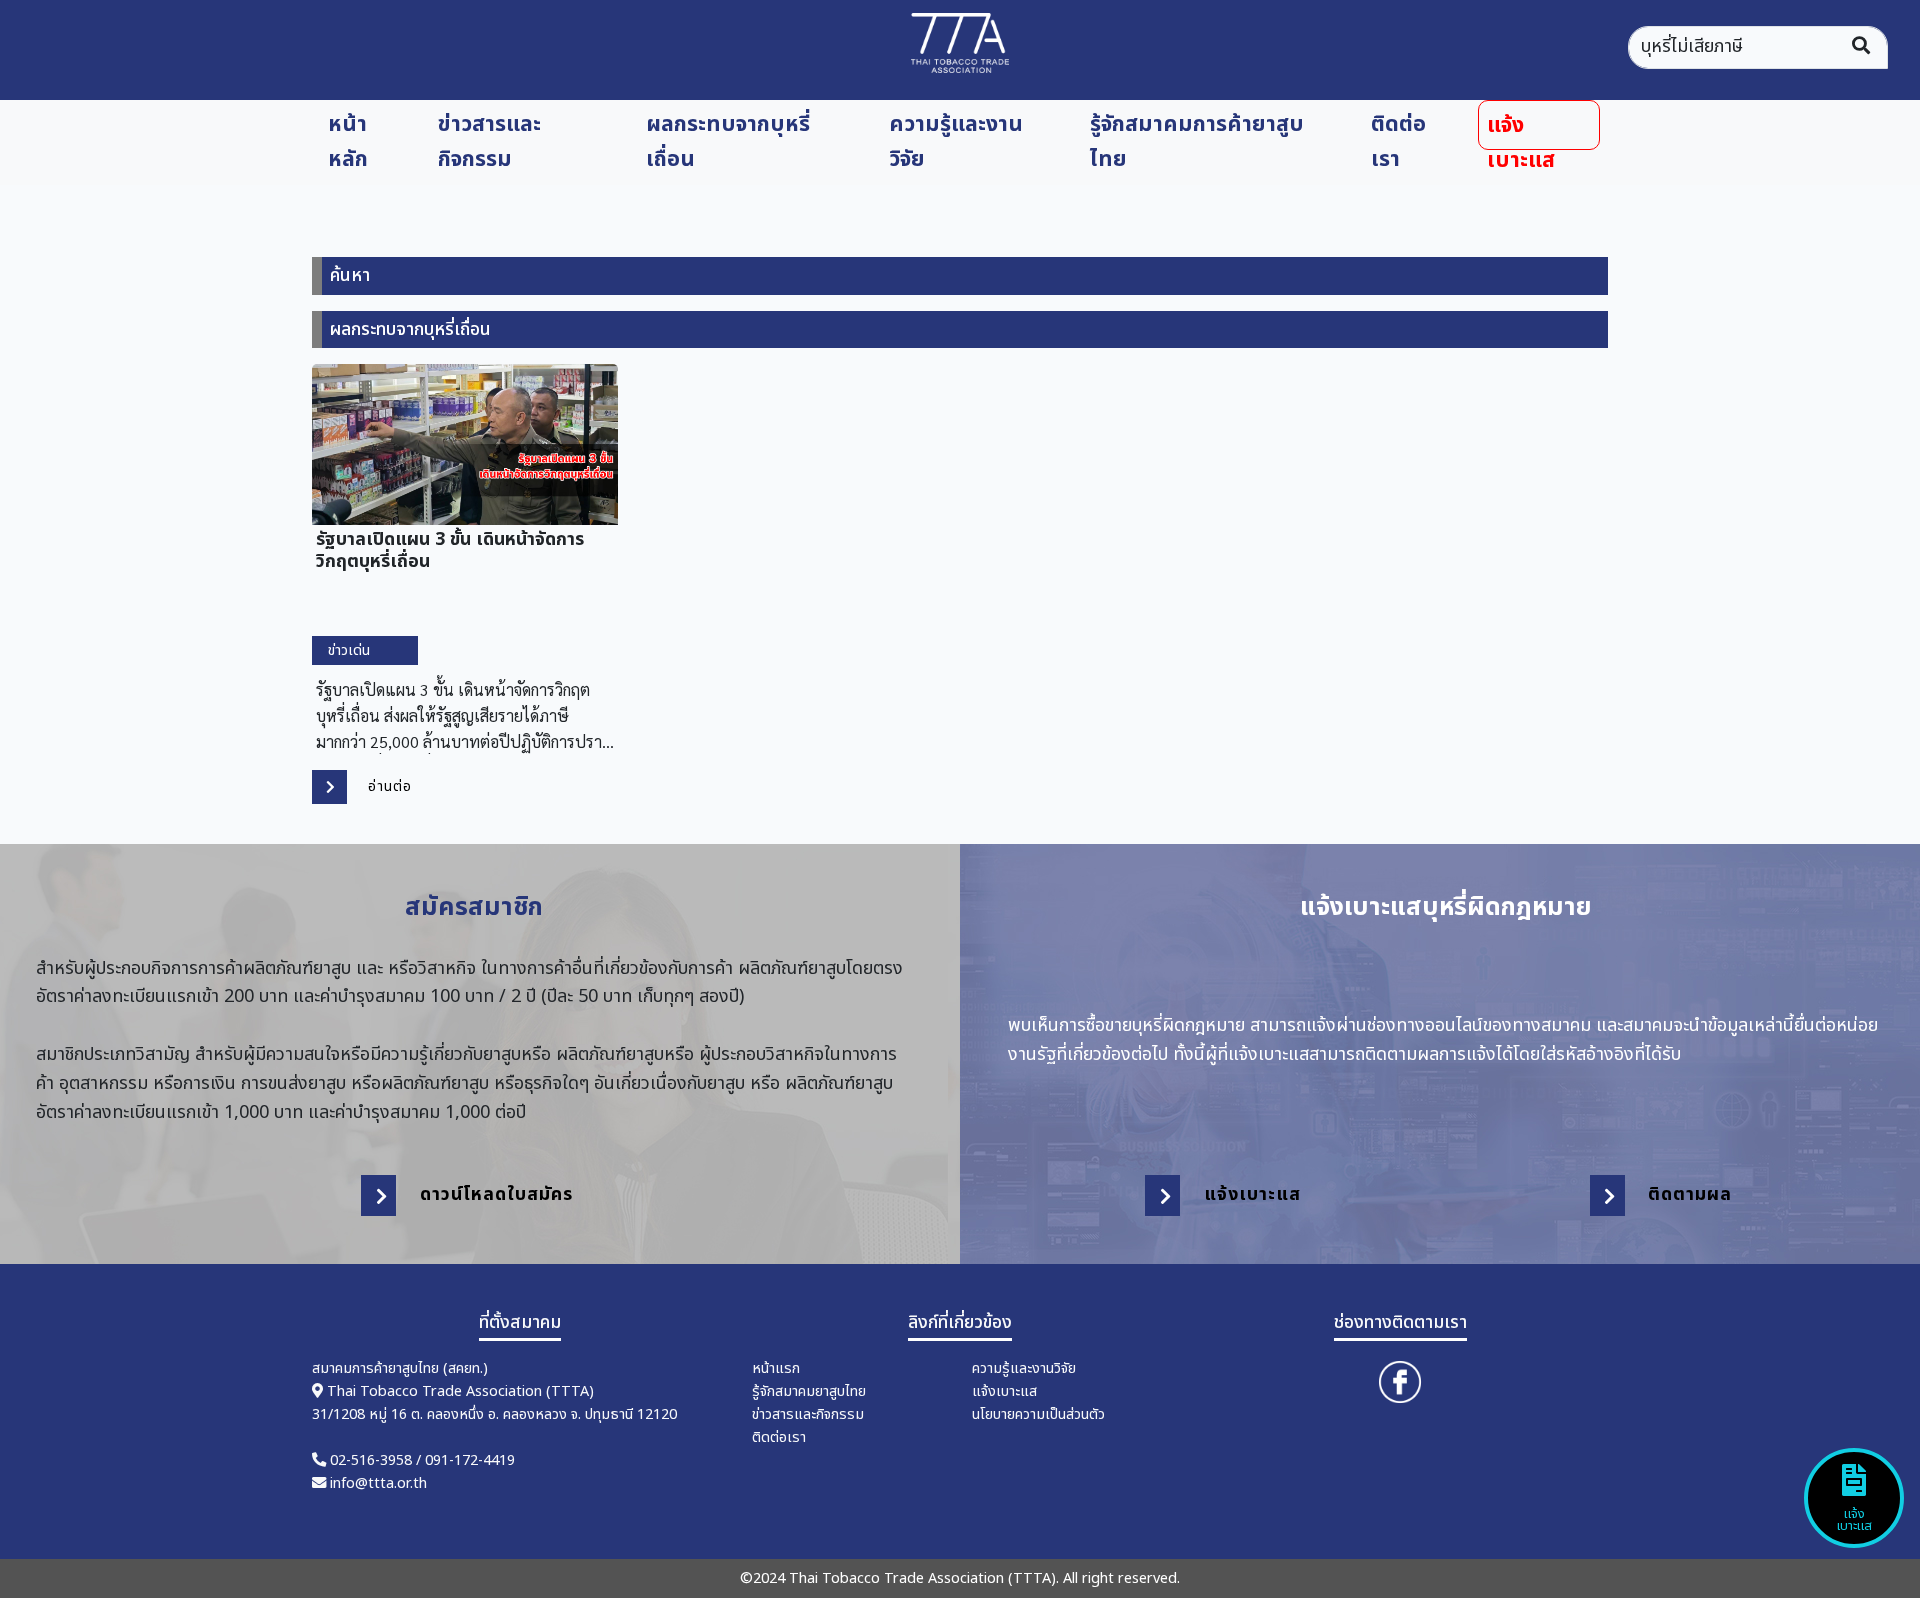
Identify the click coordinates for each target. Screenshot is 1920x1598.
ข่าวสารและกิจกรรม (489, 142)
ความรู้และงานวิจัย (956, 142)
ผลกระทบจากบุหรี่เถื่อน (728, 142)
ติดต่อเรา (1398, 142)
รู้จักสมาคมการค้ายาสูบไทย (1197, 142)
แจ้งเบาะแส (1521, 129)
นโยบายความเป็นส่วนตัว (1038, 1414)
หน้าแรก (776, 1368)
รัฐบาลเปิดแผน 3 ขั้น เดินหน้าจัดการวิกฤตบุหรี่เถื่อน (450, 549)
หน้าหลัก (348, 142)
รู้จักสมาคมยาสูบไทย (809, 1391)
